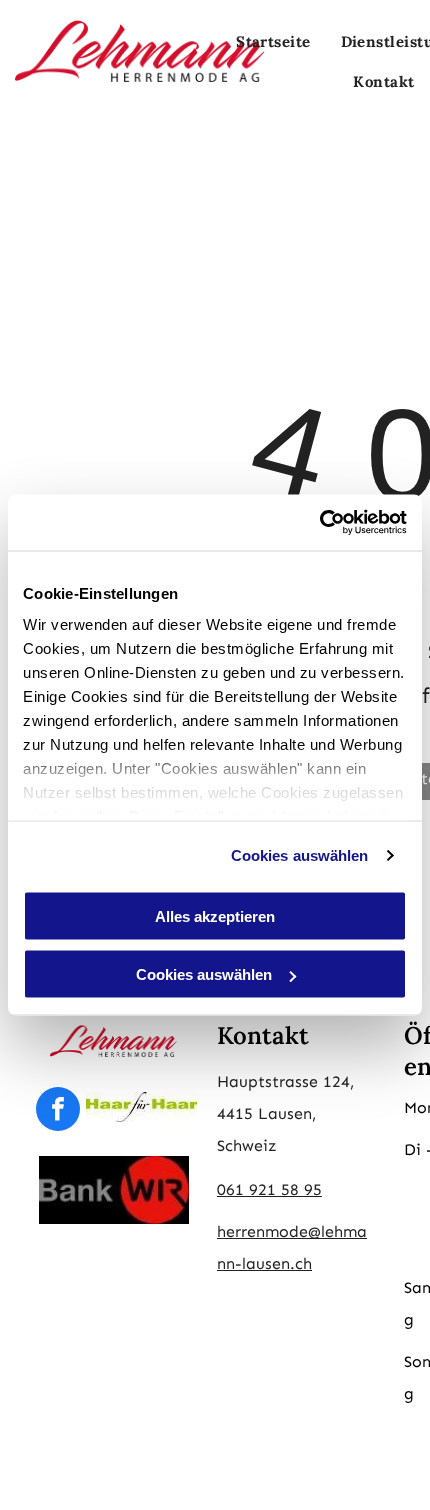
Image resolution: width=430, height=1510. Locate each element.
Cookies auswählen (300, 855)
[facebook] (58, 1111)
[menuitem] (273, 42)
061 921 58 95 (269, 1189)
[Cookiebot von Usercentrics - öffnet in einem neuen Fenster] (319, 523)
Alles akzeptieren (215, 915)
